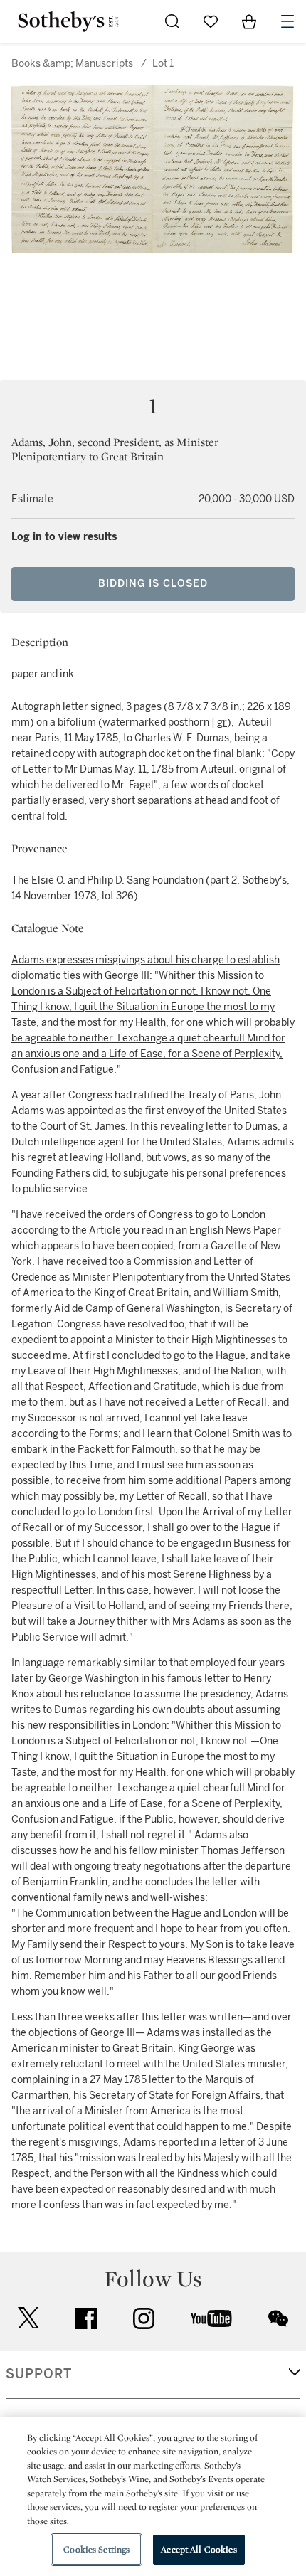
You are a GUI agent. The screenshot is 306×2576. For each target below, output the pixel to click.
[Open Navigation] (287, 21)
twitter (28, 2318)
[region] (153, 2496)
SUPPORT (39, 2374)
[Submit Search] (172, 21)
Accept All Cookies (199, 2549)
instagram (144, 2318)
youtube (211, 2318)
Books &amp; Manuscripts (72, 64)
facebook (86, 2318)
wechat (278, 2318)
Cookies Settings (96, 2549)
